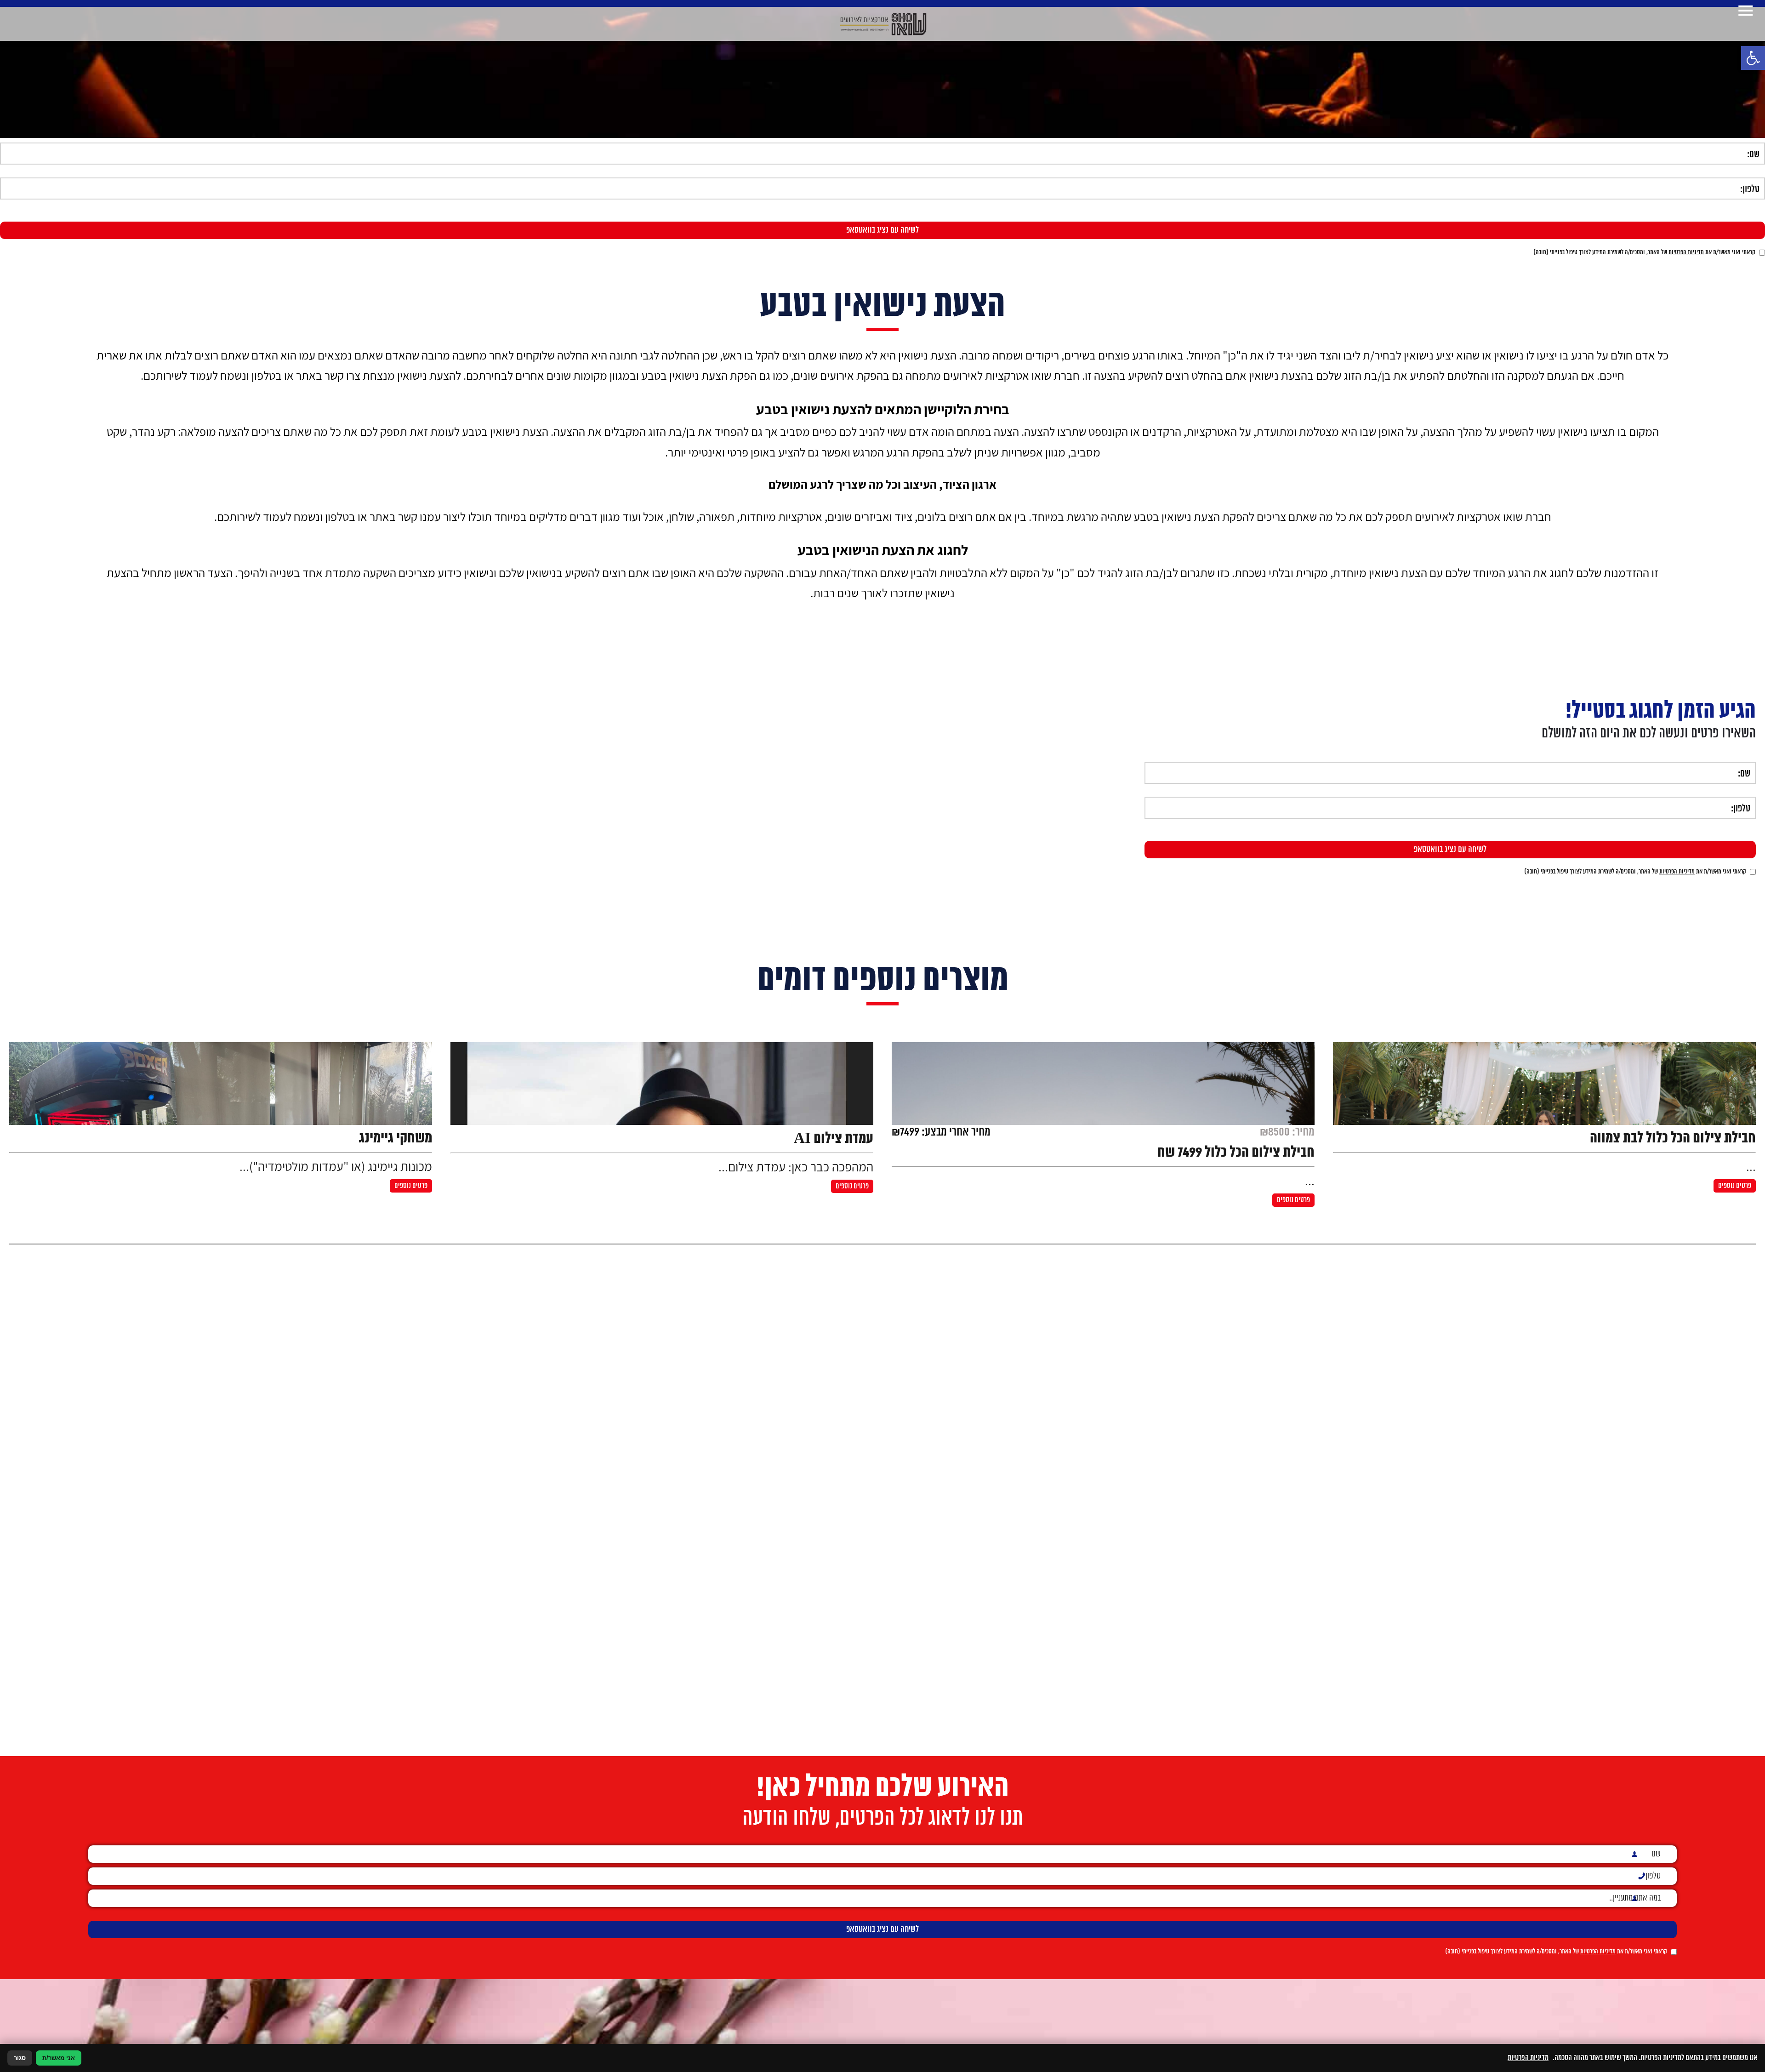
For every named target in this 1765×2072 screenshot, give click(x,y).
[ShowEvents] (883, 24)
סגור (20, 2058)
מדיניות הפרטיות (1686, 253)
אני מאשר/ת (59, 2058)
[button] (1753, 58)
